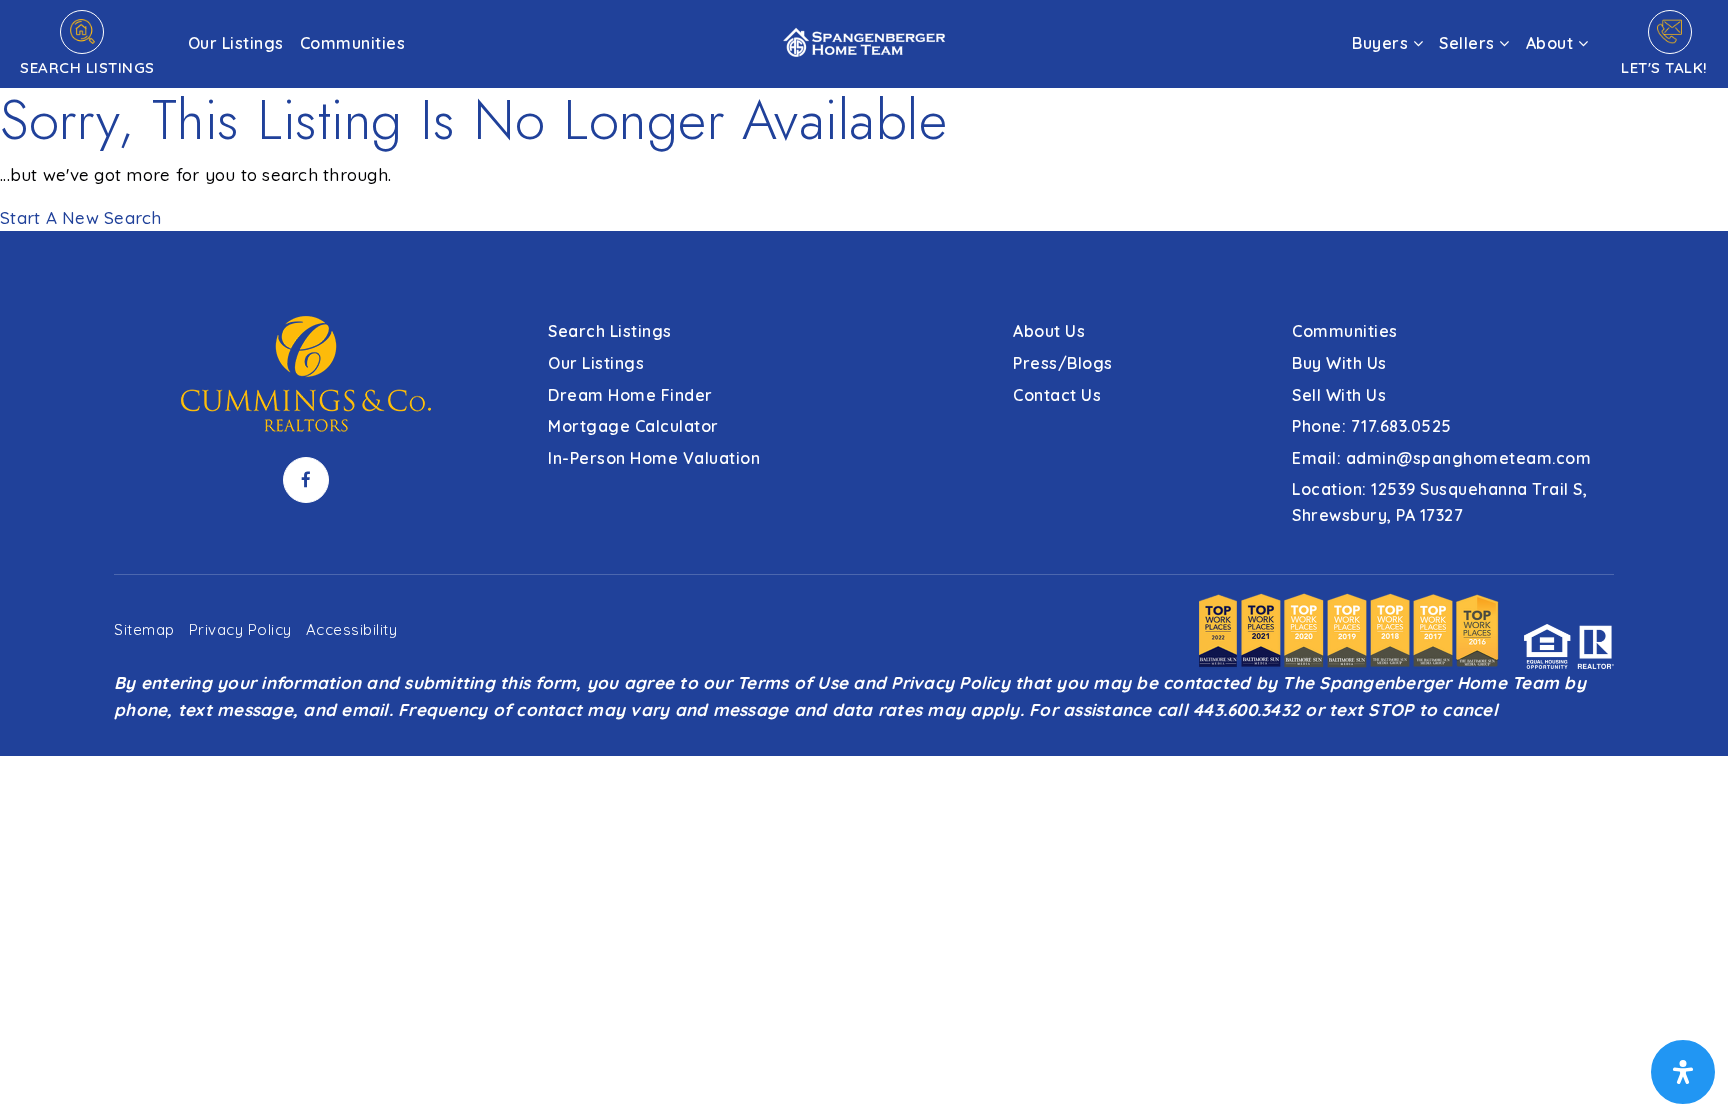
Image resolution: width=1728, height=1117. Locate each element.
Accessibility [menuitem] (352, 629)
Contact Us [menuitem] (1057, 395)
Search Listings (87, 67)
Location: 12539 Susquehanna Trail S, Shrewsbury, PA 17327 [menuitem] (1439, 502)
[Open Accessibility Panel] (1683, 1072)
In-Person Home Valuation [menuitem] (654, 458)
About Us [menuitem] (1049, 331)
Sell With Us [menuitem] (1339, 395)
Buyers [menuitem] (1382, 43)
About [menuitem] (1552, 43)
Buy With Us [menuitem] (1339, 363)
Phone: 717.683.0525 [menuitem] (1372, 426)
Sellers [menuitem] (1469, 43)
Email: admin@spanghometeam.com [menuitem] (1441, 458)
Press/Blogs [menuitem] (1063, 363)
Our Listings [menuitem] (236, 43)
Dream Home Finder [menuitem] (630, 395)
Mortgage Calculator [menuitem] (633, 426)
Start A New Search (81, 217)
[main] (864, 115)
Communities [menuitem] (353, 43)
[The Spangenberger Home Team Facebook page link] (306, 480)
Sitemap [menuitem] (144, 629)
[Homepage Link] (864, 41)
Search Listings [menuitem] (610, 331)
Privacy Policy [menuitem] (240, 629)
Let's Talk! (1664, 67)
